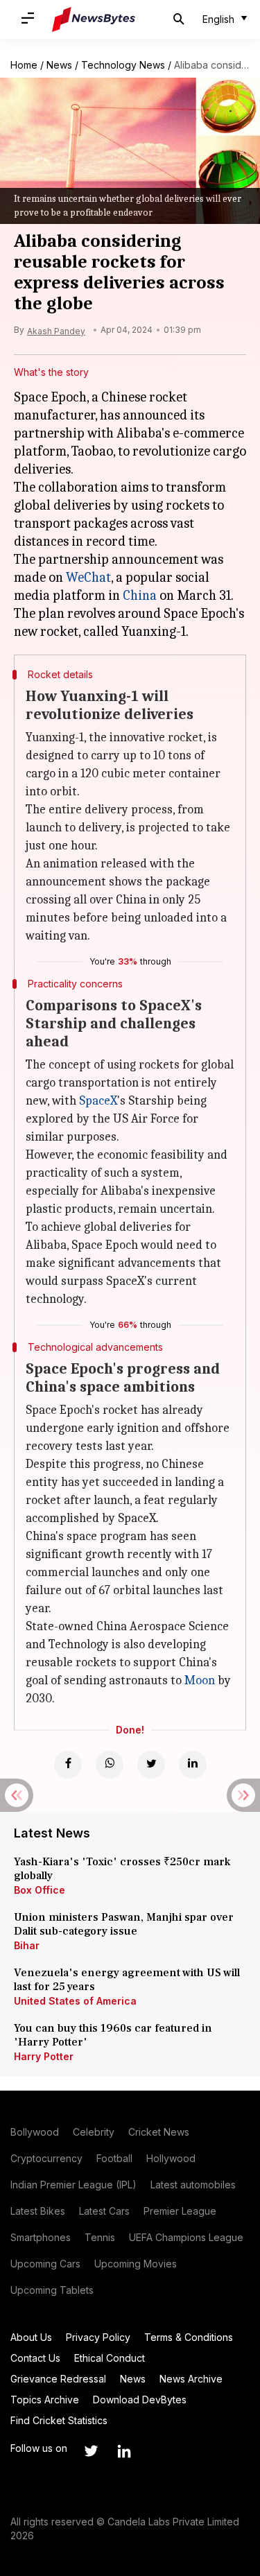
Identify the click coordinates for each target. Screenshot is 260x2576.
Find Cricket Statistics (59, 2420)
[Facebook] (68, 1765)
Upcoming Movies (136, 2264)
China (140, 595)
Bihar (27, 1945)
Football (114, 2158)
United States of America (75, 2001)
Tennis (100, 2237)
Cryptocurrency (46, 2158)
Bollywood (35, 2132)
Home (24, 65)
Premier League (180, 2211)
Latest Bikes (38, 2211)
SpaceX (98, 1101)
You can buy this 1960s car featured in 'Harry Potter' (113, 2035)
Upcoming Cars (45, 2264)
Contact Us (35, 2358)
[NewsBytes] (94, 19)
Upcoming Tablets (52, 2290)
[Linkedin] (193, 1765)
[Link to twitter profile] (91, 2451)
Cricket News (159, 2132)
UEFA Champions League (186, 2237)
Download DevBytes (140, 2400)
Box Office (40, 1890)
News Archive (191, 2379)
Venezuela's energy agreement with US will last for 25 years (127, 1980)
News (59, 65)
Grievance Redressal (58, 2379)
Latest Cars (104, 2211)
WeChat (88, 577)
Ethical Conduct (110, 2358)
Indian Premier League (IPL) (73, 2185)
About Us (31, 2337)
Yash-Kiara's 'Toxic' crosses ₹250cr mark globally (122, 1869)
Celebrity (94, 2132)
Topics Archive (45, 2400)
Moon (200, 1680)
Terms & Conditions (189, 2337)
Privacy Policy (98, 2337)
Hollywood (171, 2158)
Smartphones (41, 2237)
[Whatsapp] (110, 1765)
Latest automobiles (193, 2185)
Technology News (123, 65)
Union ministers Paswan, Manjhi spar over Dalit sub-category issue (124, 1924)
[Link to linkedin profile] (124, 2451)
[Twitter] (151, 1765)
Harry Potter (44, 2056)
